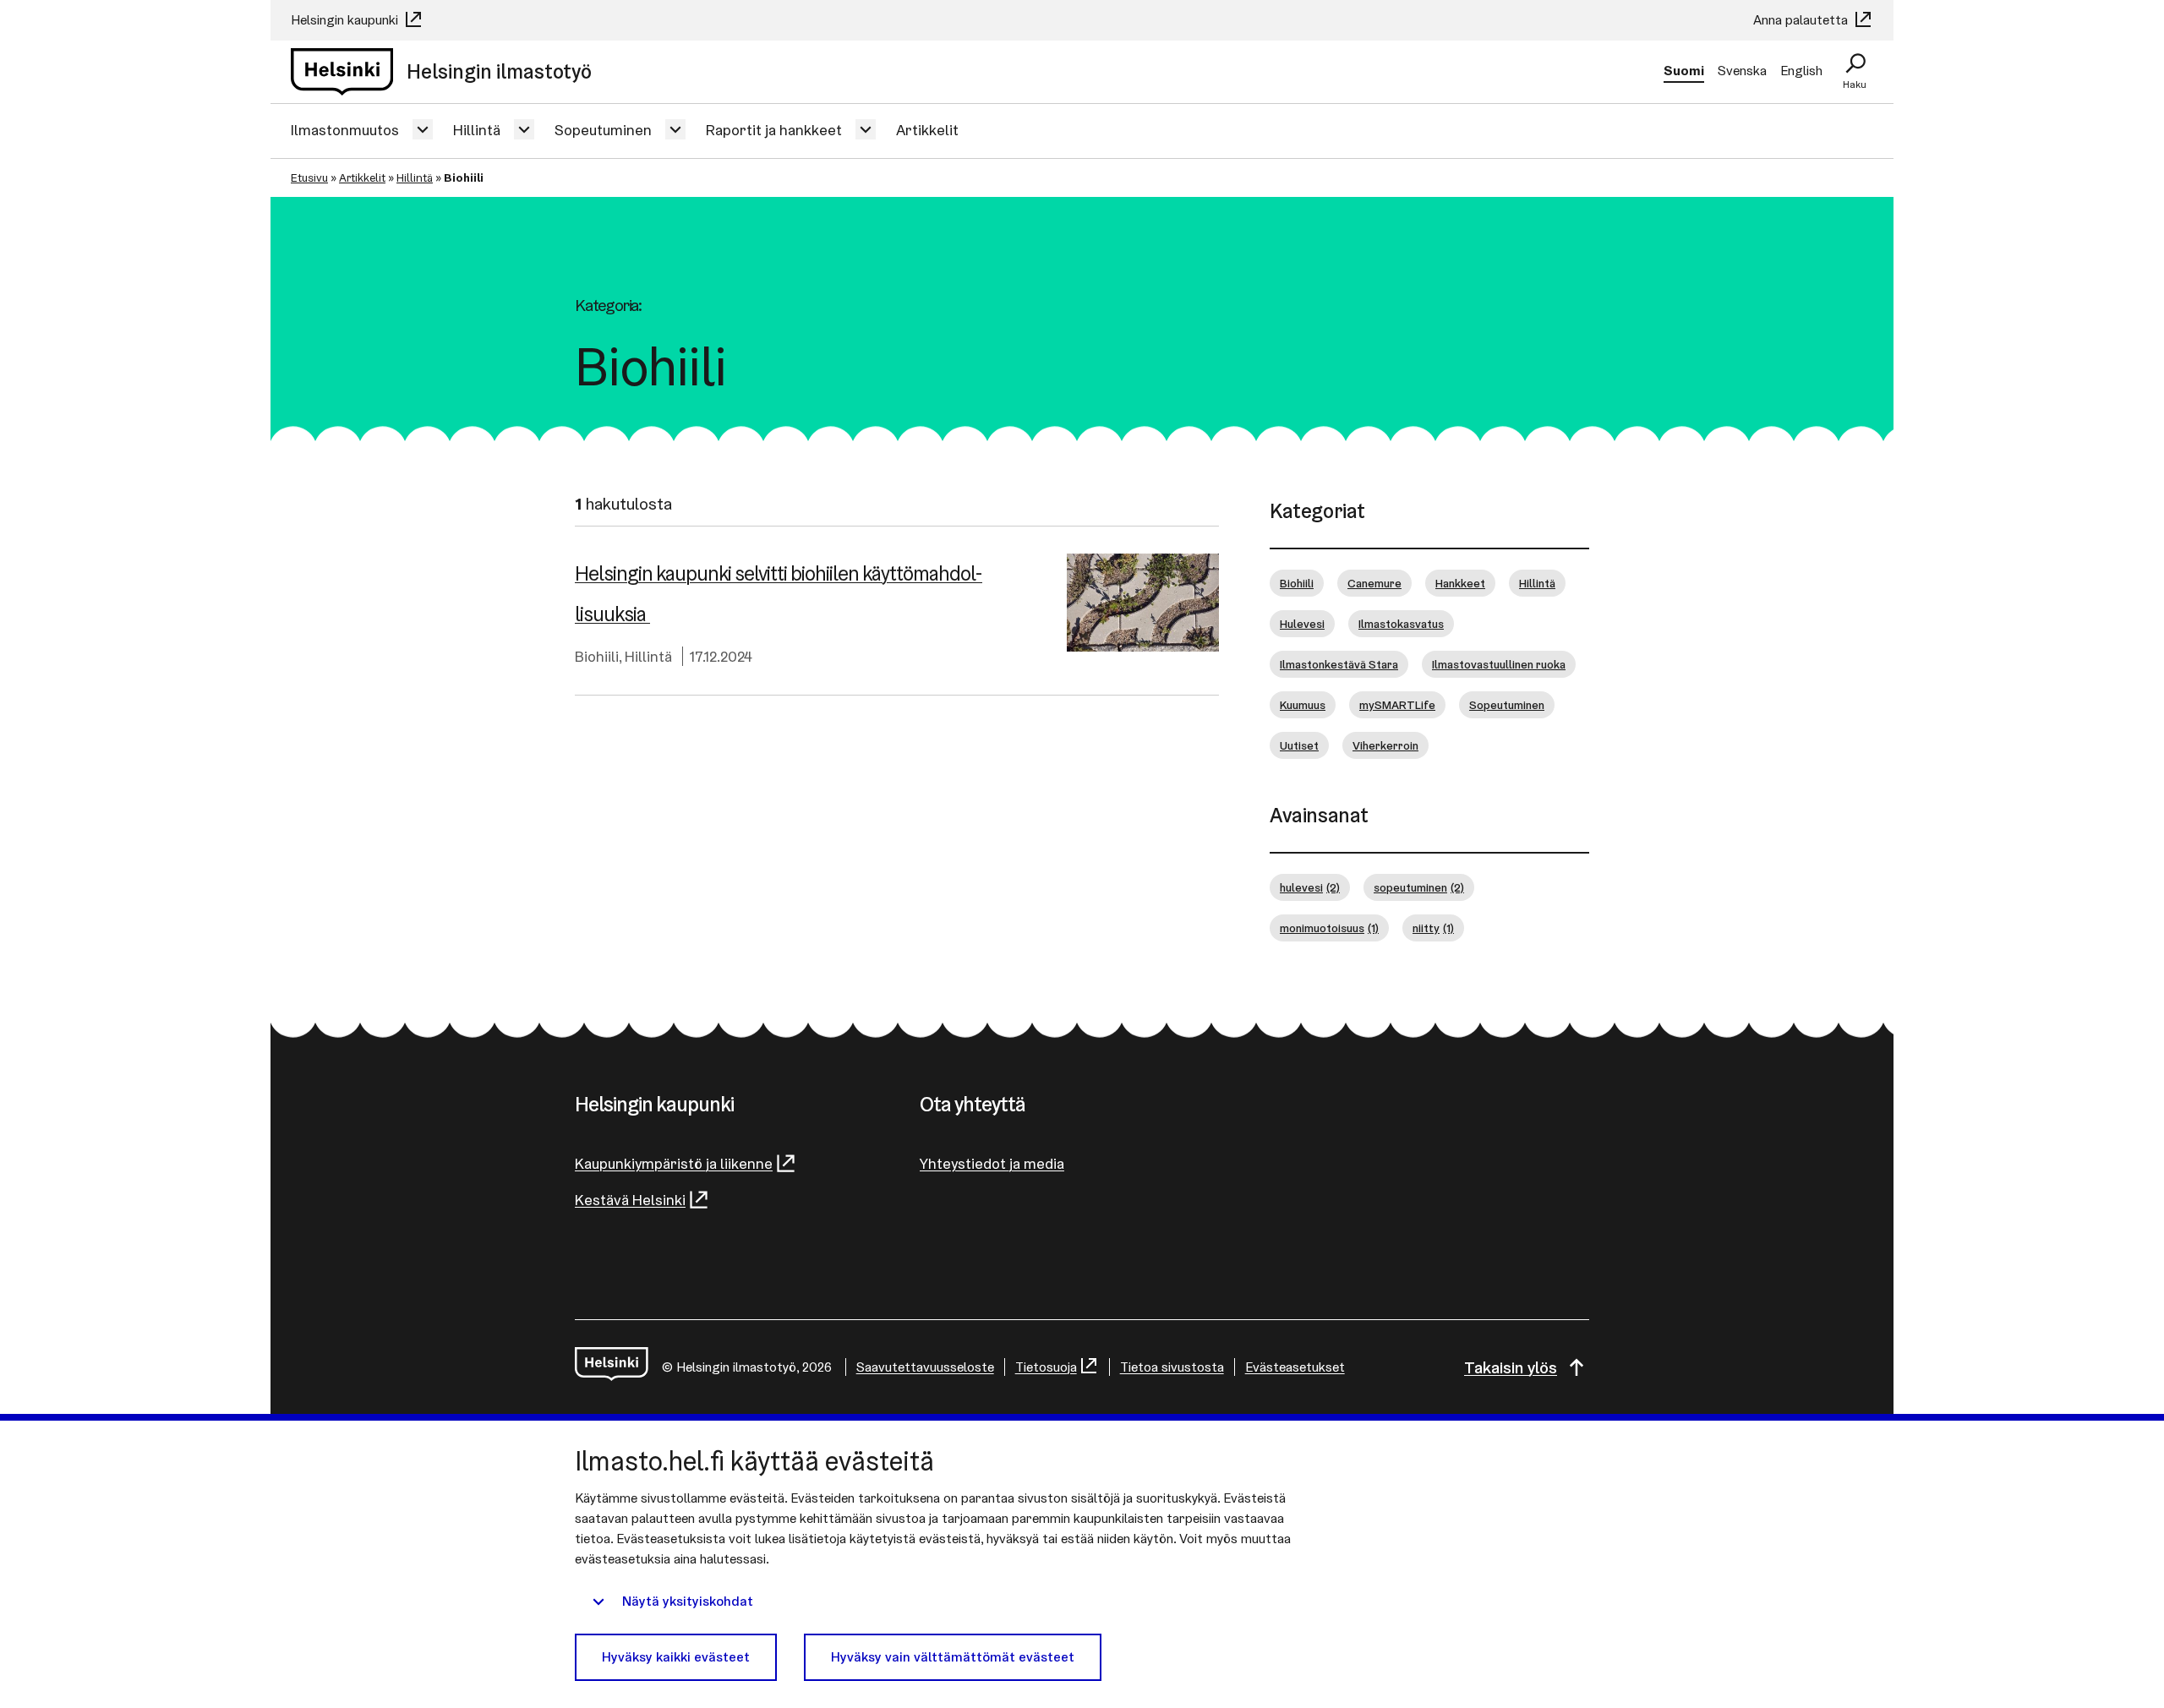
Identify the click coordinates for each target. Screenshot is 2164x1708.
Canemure (1374, 583)
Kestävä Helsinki (630, 1200)
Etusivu (309, 177)
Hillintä (477, 130)
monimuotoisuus (1329, 928)
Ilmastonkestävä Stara (1339, 664)
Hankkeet (1460, 583)
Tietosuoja (1046, 1367)
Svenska (1742, 71)
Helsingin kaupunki (346, 20)
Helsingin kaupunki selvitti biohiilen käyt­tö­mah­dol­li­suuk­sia (779, 594)
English (1801, 71)
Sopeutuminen (603, 130)
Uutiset (1299, 745)
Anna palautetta (1802, 20)
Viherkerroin (1385, 745)
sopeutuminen (1419, 887)
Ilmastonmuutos (345, 130)
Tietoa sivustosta (1172, 1367)
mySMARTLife (1397, 705)
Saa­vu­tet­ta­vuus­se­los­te (925, 1367)
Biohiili (597, 656)
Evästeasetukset (1295, 1367)
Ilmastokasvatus (1401, 624)
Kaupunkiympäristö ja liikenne (674, 1163)
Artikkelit (927, 130)
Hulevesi (1302, 624)
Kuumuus (1303, 705)
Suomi (1684, 71)
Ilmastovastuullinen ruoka (1499, 664)
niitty (1433, 928)
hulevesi (1310, 887)
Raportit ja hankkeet (774, 130)
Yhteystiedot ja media (992, 1163)
